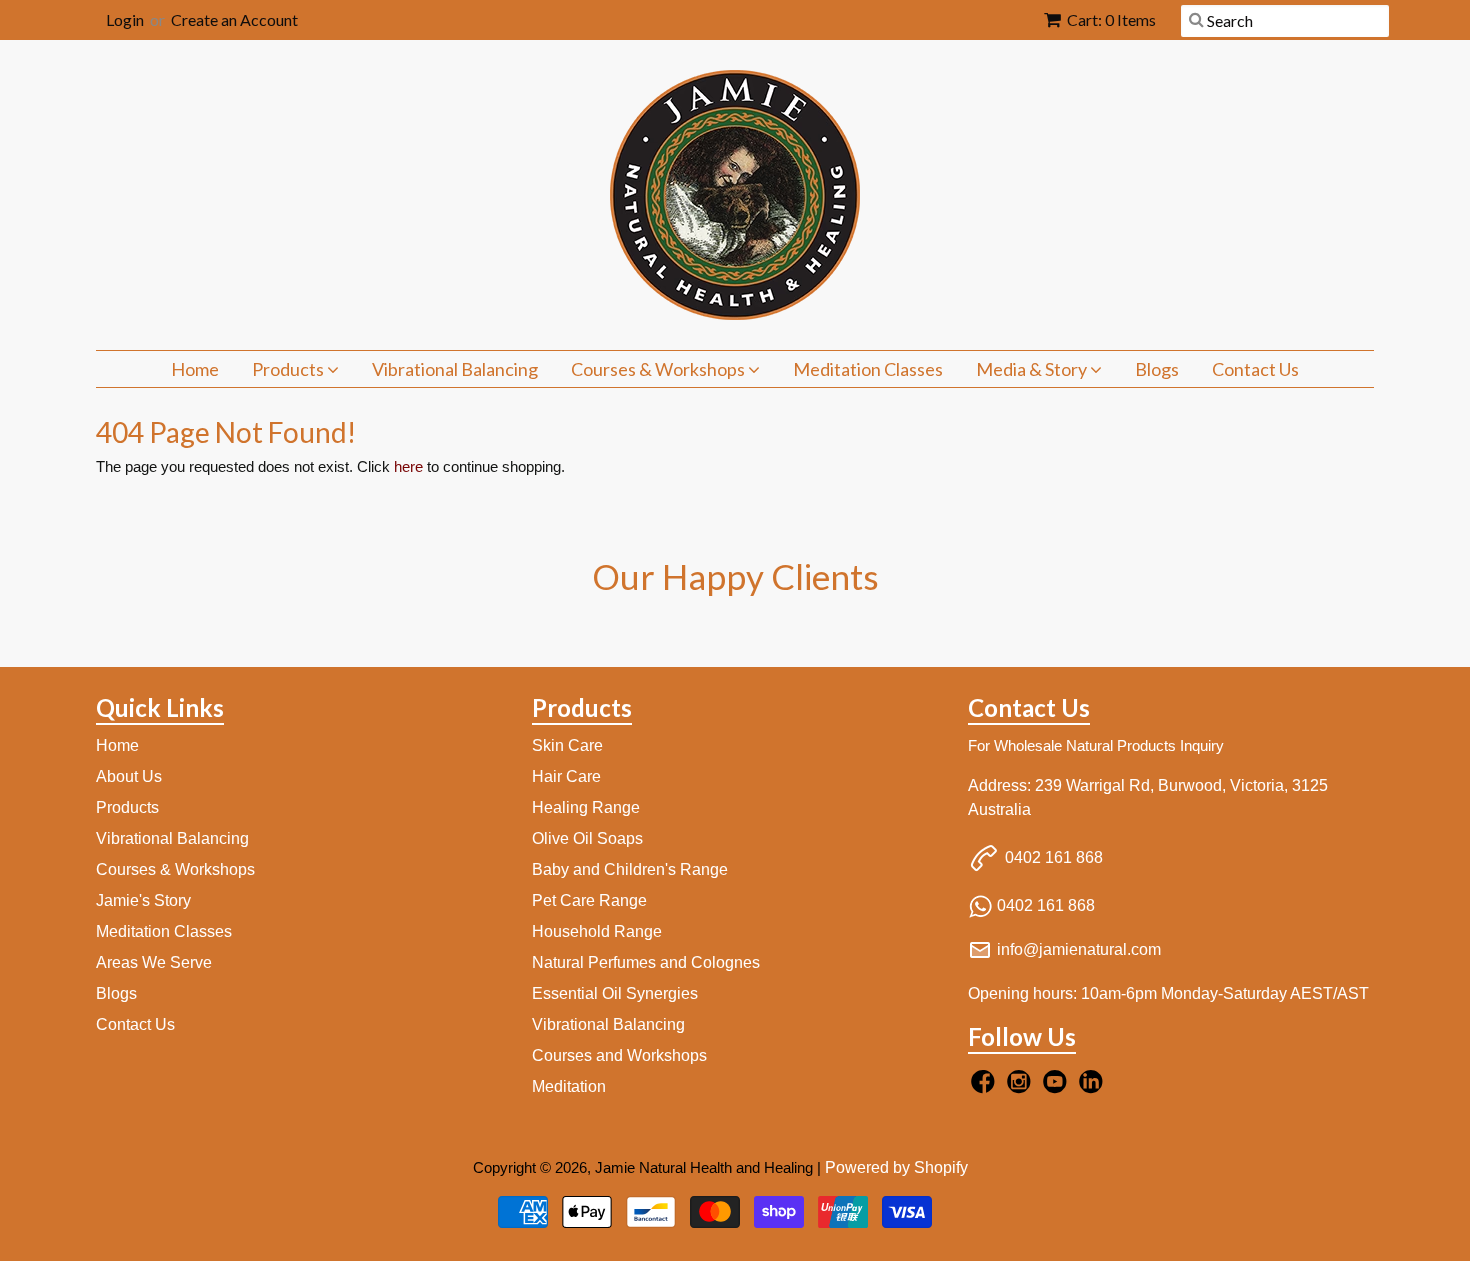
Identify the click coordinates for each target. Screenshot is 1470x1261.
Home (195, 369)
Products (289, 369)
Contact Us (1255, 369)
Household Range (597, 931)
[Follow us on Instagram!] (1022, 1087)
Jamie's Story (143, 900)
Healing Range (586, 807)
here (408, 466)
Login (125, 19)
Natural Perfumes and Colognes (646, 962)
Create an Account (234, 19)
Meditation (569, 1086)
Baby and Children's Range (630, 869)
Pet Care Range (589, 900)
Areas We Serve (154, 962)
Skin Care (567, 745)
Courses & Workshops (659, 369)
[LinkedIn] (1094, 1087)
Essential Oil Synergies (615, 993)
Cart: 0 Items (1111, 19)
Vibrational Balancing (455, 369)
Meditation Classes (868, 369)
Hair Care (566, 776)
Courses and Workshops (619, 1055)
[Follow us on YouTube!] (1058, 1087)
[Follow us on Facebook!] (986, 1087)
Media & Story (1033, 369)
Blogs (1157, 369)
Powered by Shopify (896, 1167)
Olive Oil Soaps (587, 838)
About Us (129, 776)
